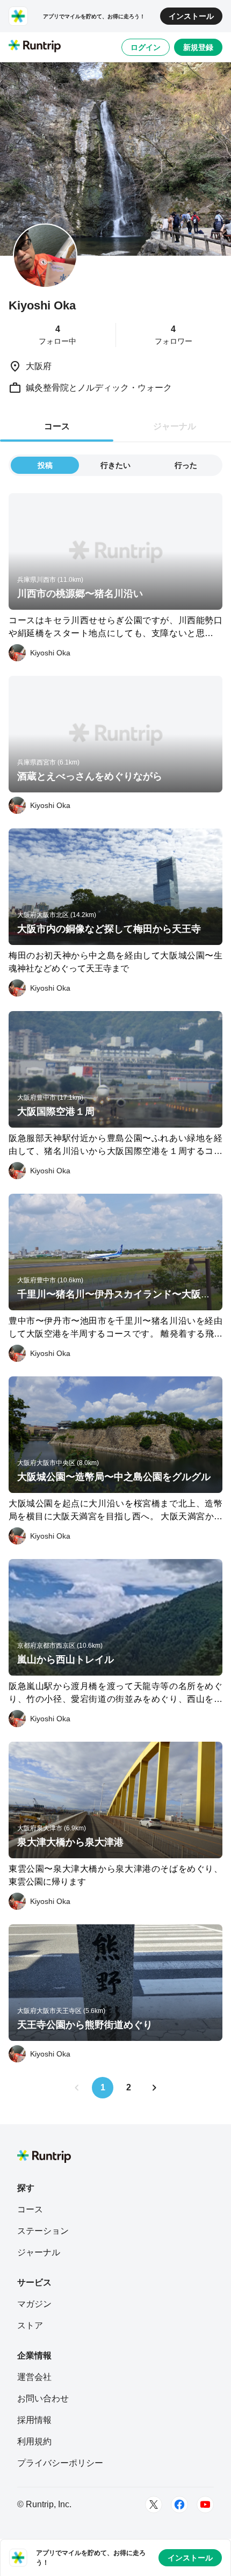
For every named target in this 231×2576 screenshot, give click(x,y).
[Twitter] (154, 2505)
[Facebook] (179, 2505)
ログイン (146, 47)
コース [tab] (57, 426)
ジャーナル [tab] (175, 426)
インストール (191, 16)
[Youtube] (205, 2505)
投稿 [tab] (45, 465)
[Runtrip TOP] (35, 47)
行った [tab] (186, 465)
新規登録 (198, 47)
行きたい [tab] (115, 465)
